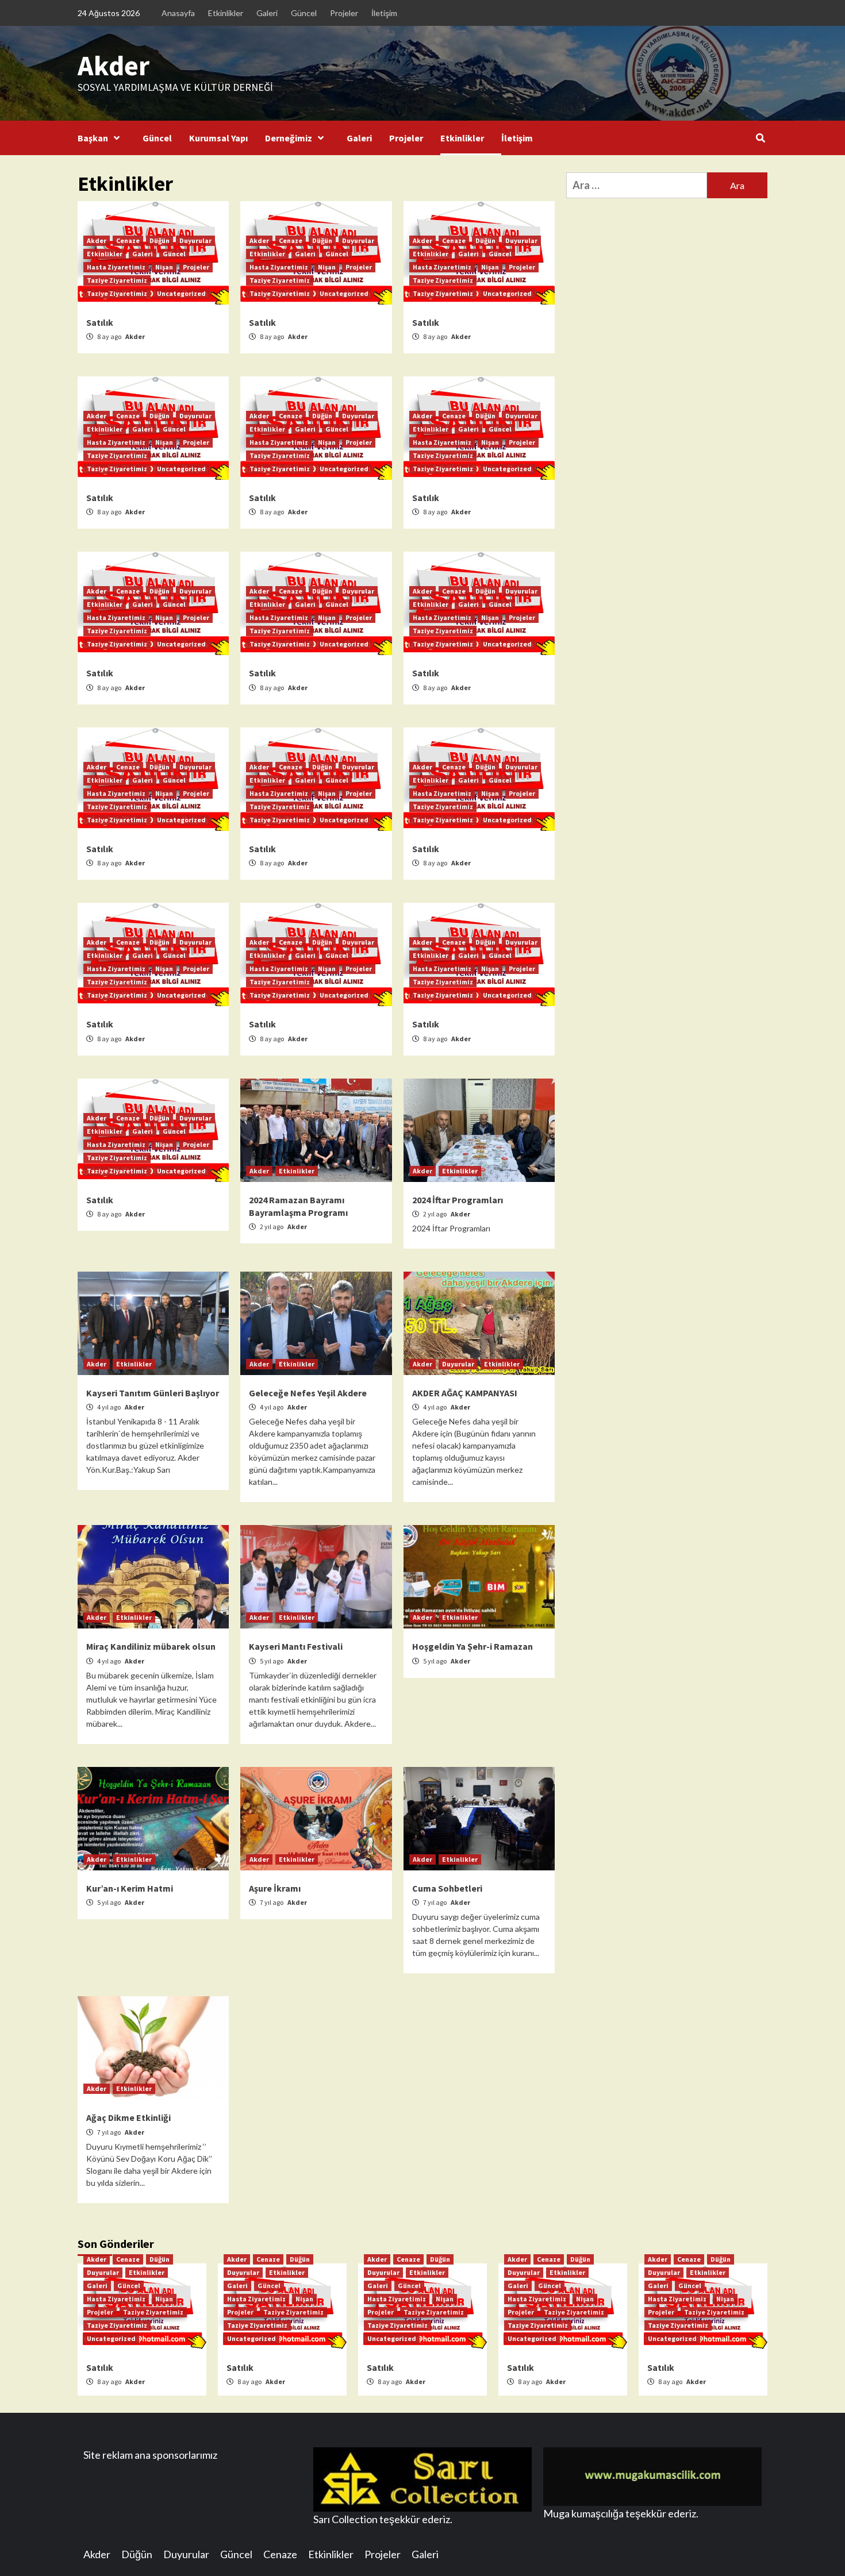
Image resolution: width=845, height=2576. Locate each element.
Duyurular (195, 240)
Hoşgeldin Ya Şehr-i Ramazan (473, 1646)
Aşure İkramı (275, 1888)
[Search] (760, 138)
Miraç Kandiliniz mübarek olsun (151, 1646)
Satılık (100, 322)
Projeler (344, 13)
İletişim (384, 13)
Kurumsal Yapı (218, 138)
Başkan (93, 138)
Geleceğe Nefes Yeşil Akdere (308, 1393)
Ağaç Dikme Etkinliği (128, 2117)
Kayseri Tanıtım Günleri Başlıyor (153, 1393)
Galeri (267, 13)
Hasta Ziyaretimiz (116, 267)
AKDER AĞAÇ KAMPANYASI (465, 1393)
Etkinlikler (226, 13)
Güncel (304, 13)
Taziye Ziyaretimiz (117, 280)
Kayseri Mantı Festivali (296, 1646)
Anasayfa (178, 13)
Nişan (164, 267)
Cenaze (128, 240)
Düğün (160, 240)
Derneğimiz (289, 138)
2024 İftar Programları (458, 1200)
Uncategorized (181, 293)
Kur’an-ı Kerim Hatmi (130, 1888)
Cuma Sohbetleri (447, 1888)
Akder (114, 66)
